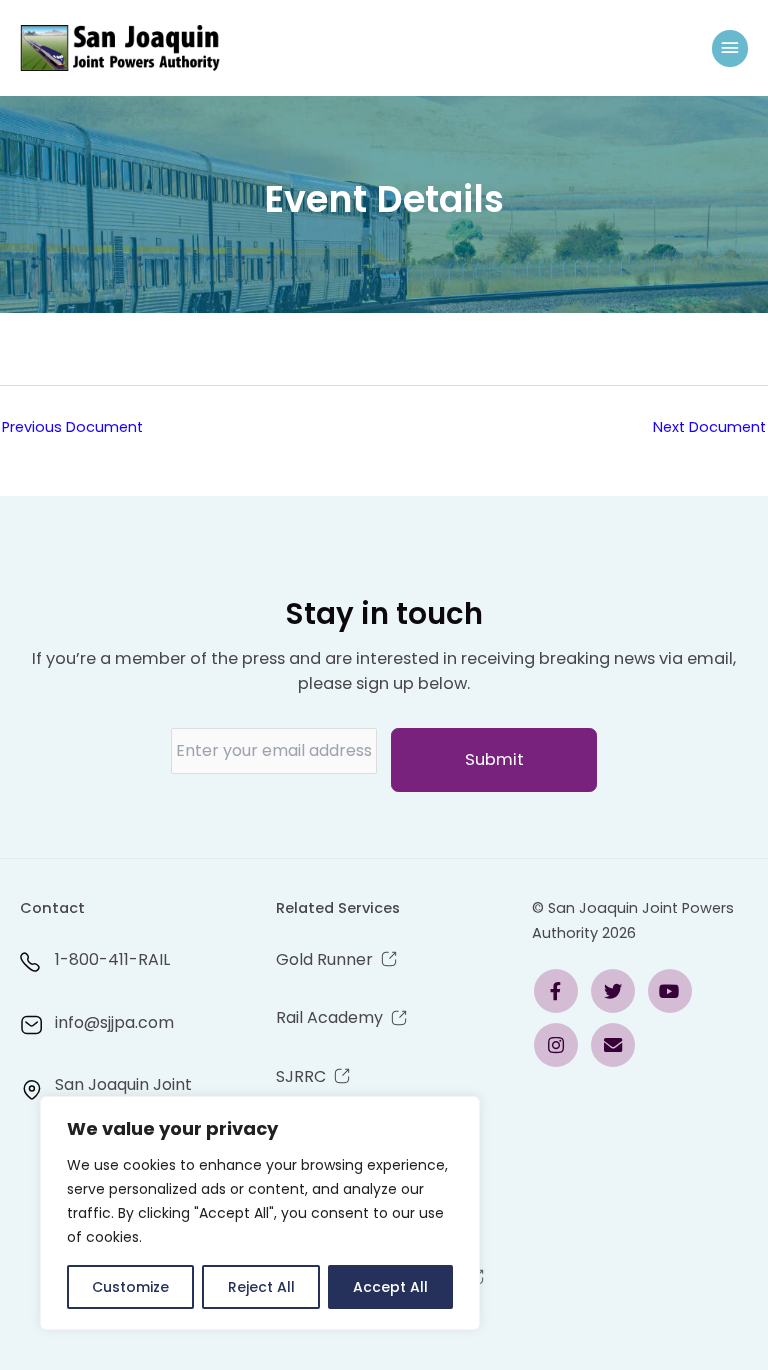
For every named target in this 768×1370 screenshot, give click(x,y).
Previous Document (72, 427)
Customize (130, 1287)
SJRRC (301, 1076)
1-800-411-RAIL (112, 959)
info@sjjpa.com (114, 1022)
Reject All (261, 1287)
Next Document (709, 427)
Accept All (390, 1287)
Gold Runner (324, 959)
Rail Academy (329, 1017)
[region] (260, 1213)
